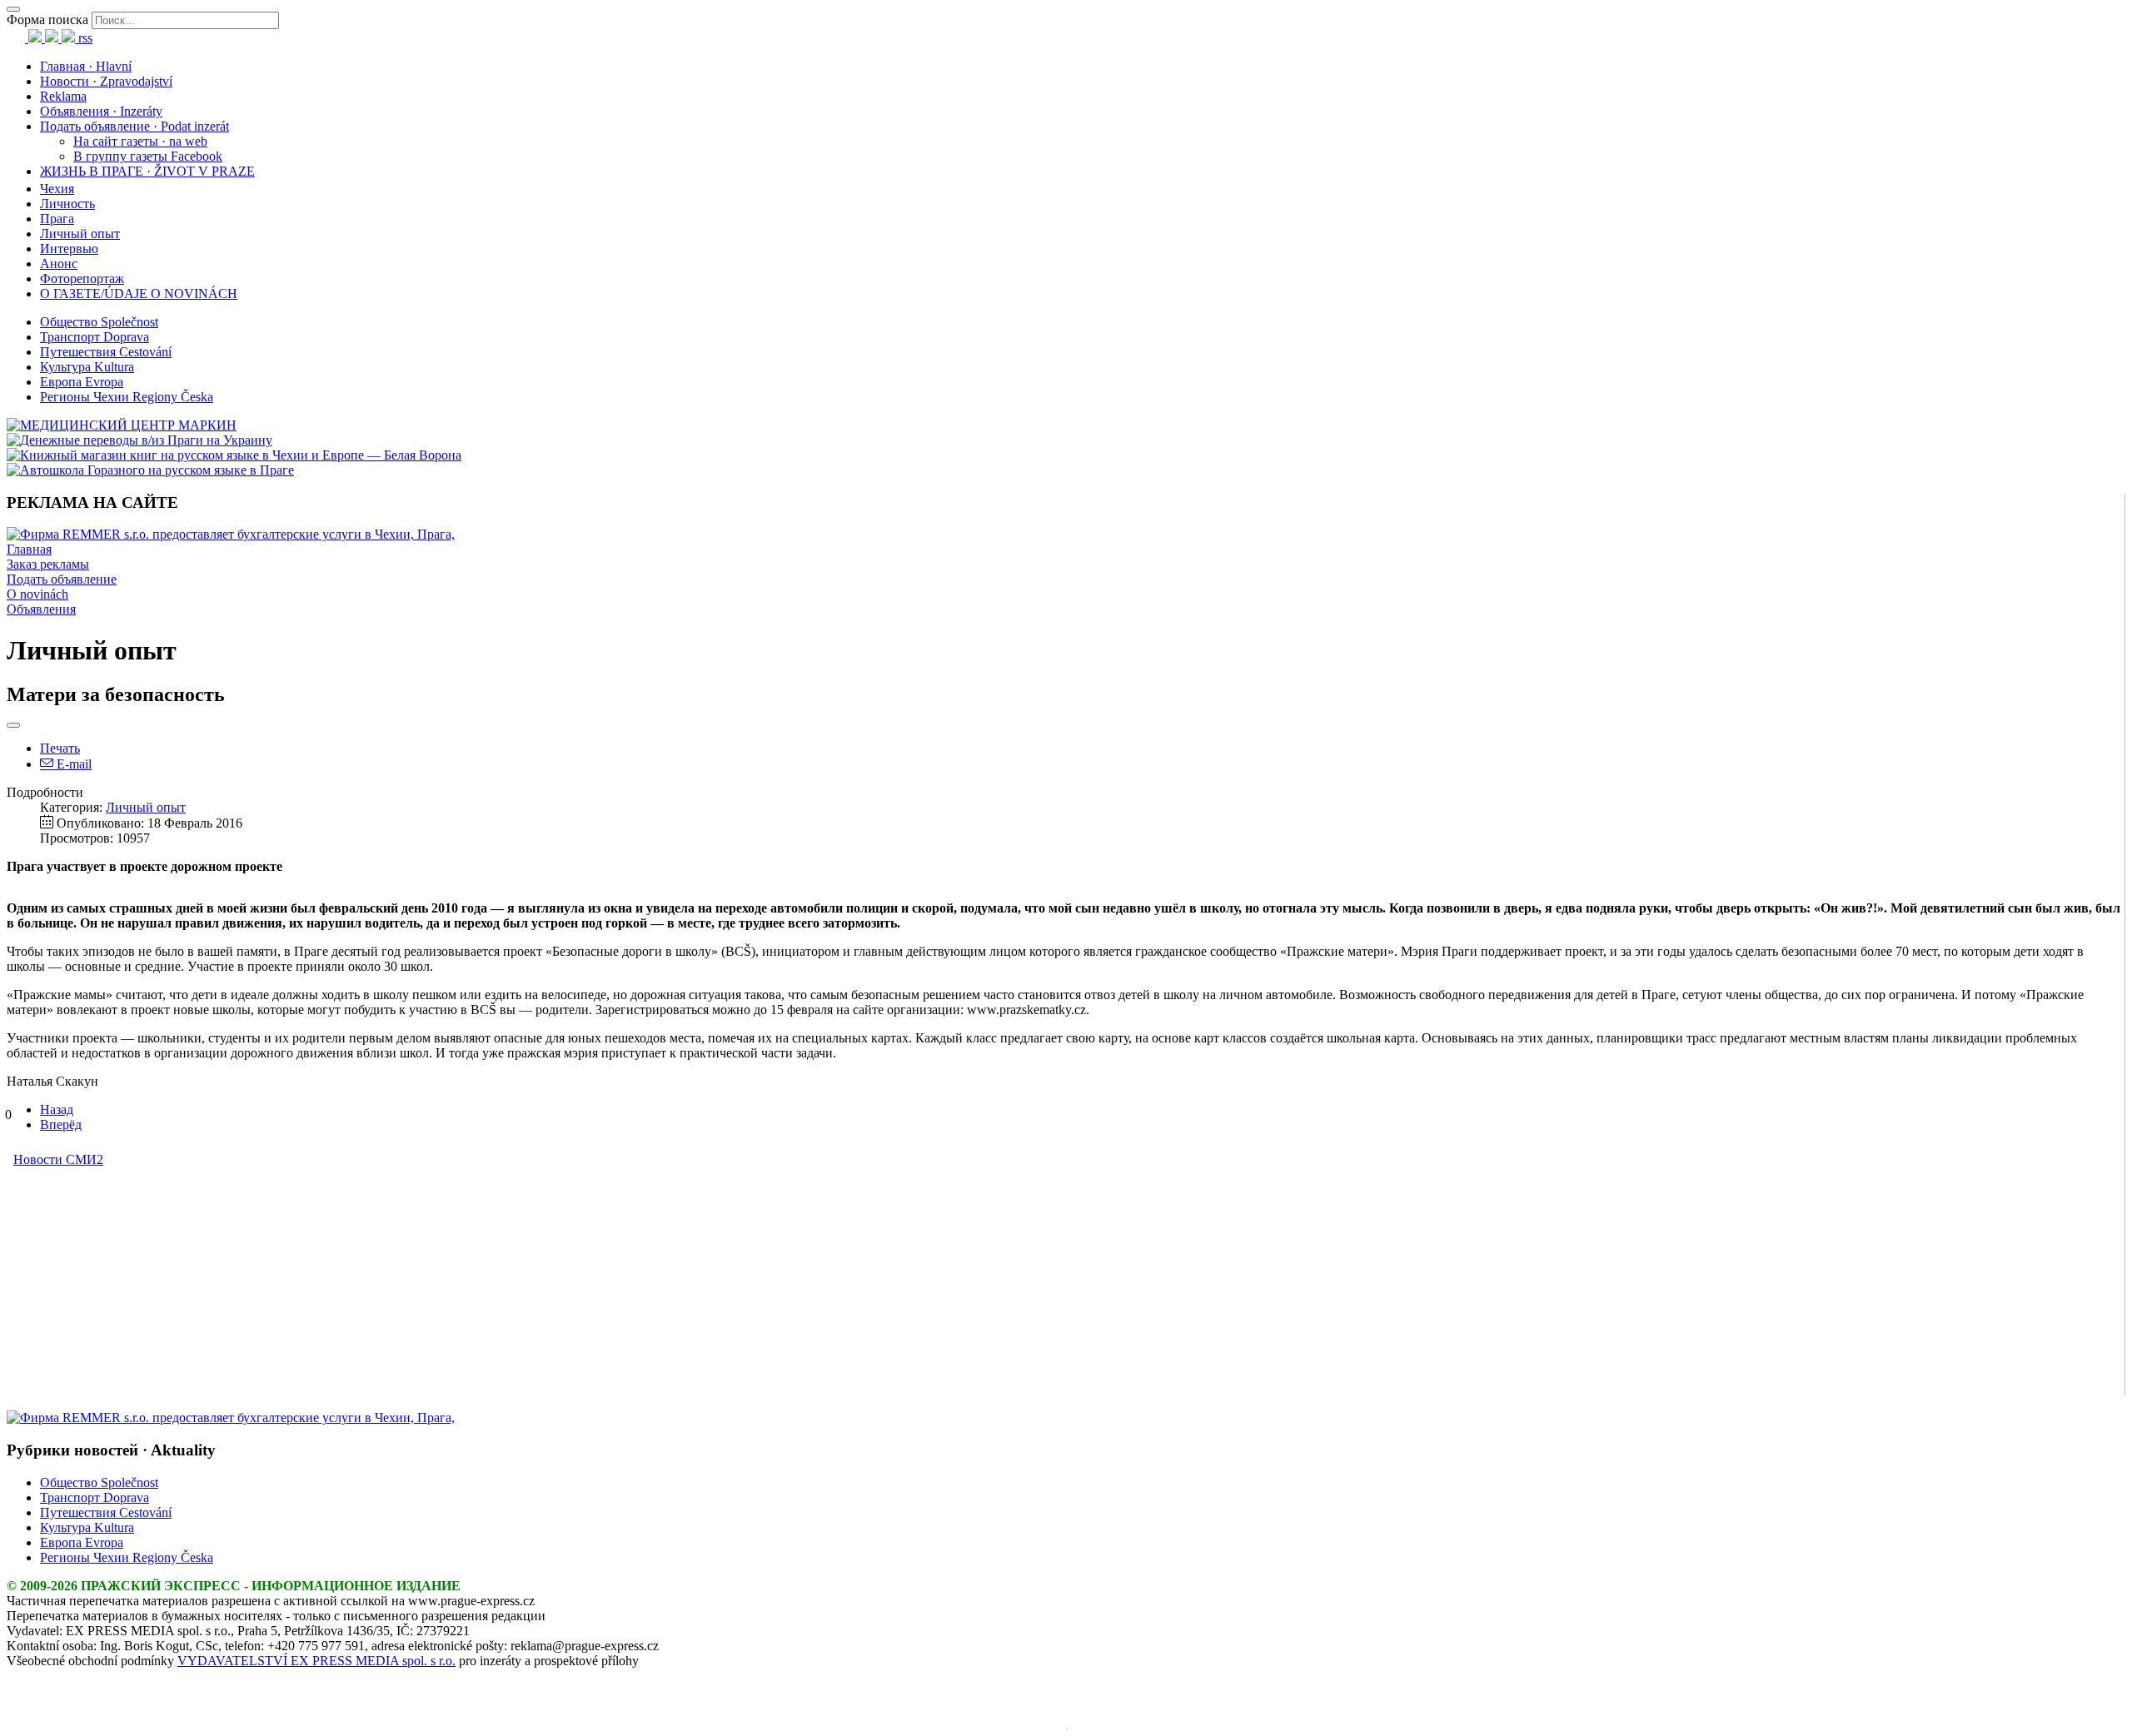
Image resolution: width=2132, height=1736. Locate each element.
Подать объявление (62, 579)
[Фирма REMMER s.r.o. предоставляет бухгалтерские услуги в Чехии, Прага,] (231, 534)
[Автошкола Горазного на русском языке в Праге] (150, 470)
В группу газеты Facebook (148, 156)
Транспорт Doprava (95, 337)
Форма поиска (47, 20)
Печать (60, 748)
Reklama (63, 96)
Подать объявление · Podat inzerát (134, 126)
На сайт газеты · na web (140, 141)
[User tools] (13, 725)
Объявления (41, 609)
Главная (29, 549)
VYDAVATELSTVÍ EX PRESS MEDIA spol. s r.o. (316, 1661)
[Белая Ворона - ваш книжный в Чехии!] (234, 455)
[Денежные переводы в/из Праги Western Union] (139, 440)
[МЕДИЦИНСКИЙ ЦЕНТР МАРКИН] (122, 425)
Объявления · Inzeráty (101, 111)
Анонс (59, 264)
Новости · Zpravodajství (106, 81)
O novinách (37, 594)
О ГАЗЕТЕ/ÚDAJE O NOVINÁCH (139, 293)
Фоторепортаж (82, 279)
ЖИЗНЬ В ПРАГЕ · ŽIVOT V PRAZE (147, 171)
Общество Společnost (99, 322)
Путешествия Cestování (106, 352)
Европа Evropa (82, 382)
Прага (57, 219)
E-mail (72, 764)
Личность (67, 204)
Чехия (57, 189)
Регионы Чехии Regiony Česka (127, 397)
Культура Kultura (87, 367)
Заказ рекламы (48, 564)
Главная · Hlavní (86, 66)
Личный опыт (80, 234)
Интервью (69, 249)
